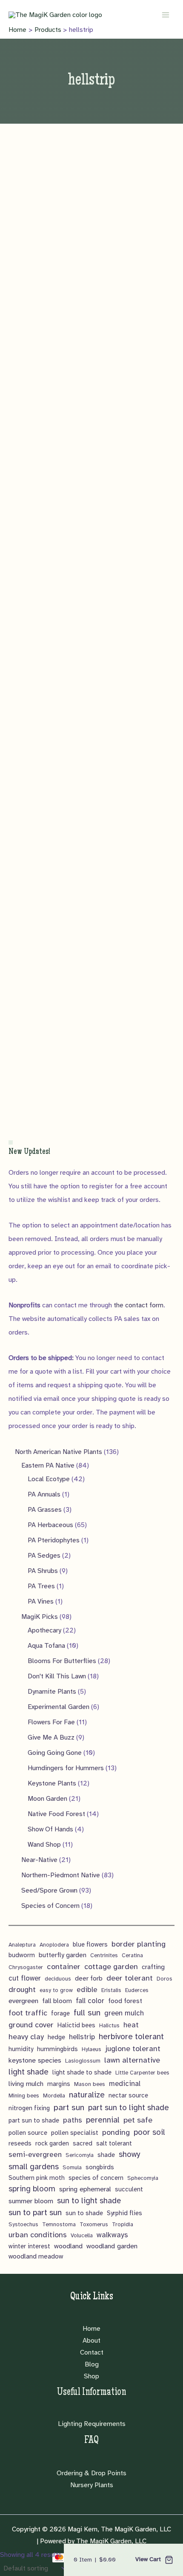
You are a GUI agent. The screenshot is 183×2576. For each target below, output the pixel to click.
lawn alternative (132, 2060)
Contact (92, 2352)
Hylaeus (91, 2049)
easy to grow (56, 1990)
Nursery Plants (92, 2485)
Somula (72, 2167)
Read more (44, 315)
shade (106, 2155)
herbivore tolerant (131, 2037)
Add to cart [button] (44, 538)
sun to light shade (89, 2201)
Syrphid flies (124, 2213)
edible (87, 1990)
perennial (103, 2120)
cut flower (25, 1978)
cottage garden (111, 1967)
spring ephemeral (85, 2189)
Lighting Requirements (92, 2424)
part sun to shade (34, 2120)
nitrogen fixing (29, 2108)
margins (59, 2084)
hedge (56, 2037)
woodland (68, 2246)
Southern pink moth (37, 2178)
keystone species (35, 2060)
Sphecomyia (143, 2178)
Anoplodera (54, 1945)
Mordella (54, 2096)
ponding (116, 2132)
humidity (21, 2049)
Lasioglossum (83, 2061)
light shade (29, 2072)
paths (73, 2120)
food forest (125, 2001)
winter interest (29, 2246)
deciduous (58, 1979)
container (64, 1966)
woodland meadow (36, 2256)
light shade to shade (82, 2072)
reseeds (20, 2143)
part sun (69, 2107)
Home (91, 2329)
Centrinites (104, 1955)
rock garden (52, 2143)
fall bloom (57, 2001)
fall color (90, 2001)
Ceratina (132, 1955)
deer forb (89, 1978)
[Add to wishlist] (13, 196)
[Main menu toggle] (166, 14)
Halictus (109, 2025)
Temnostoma (59, 2224)
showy (129, 2154)
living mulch (26, 2084)
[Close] (11, 1142)
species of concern (96, 2178)
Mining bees (24, 2096)
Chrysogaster (26, 1967)
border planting (139, 1944)
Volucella (82, 2235)
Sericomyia (80, 2155)
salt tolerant (114, 2143)
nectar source (128, 2095)
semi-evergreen (35, 2155)
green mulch (124, 2013)
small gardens (34, 2167)
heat (131, 2025)
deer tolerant (130, 1978)
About (91, 2341)
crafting (153, 1967)
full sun (87, 2013)
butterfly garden (63, 1955)
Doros (164, 1979)
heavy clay (26, 2037)
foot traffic (28, 2013)
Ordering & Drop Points (91, 2473)
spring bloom (32, 2189)
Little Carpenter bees (142, 2073)
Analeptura (22, 1945)
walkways (112, 2235)
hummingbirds (57, 2049)
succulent (129, 2189)
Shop (91, 2376)
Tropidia (123, 2224)
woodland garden (112, 2246)
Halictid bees (76, 2025)
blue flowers (90, 1944)
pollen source (28, 2133)
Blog (92, 2364)
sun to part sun (35, 2213)
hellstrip (82, 2037)
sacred (83, 2143)
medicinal (125, 2084)
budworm (22, 1955)
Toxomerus (94, 2224)
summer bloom (31, 2201)
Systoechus (23, 2224)
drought (22, 1989)
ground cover (31, 2025)
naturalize (87, 2095)
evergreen (23, 2001)
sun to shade (84, 2213)
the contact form (139, 1305)
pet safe (138, 2120)
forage (60, 2013)
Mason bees (90, 2084)
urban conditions (38, 2235)
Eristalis (111, 1990)
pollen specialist (75, 2133)
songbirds (100, 2167)
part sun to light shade (129, 2108)
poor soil (149, 2132)
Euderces (137, 1990)
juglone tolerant (133, 2049)
